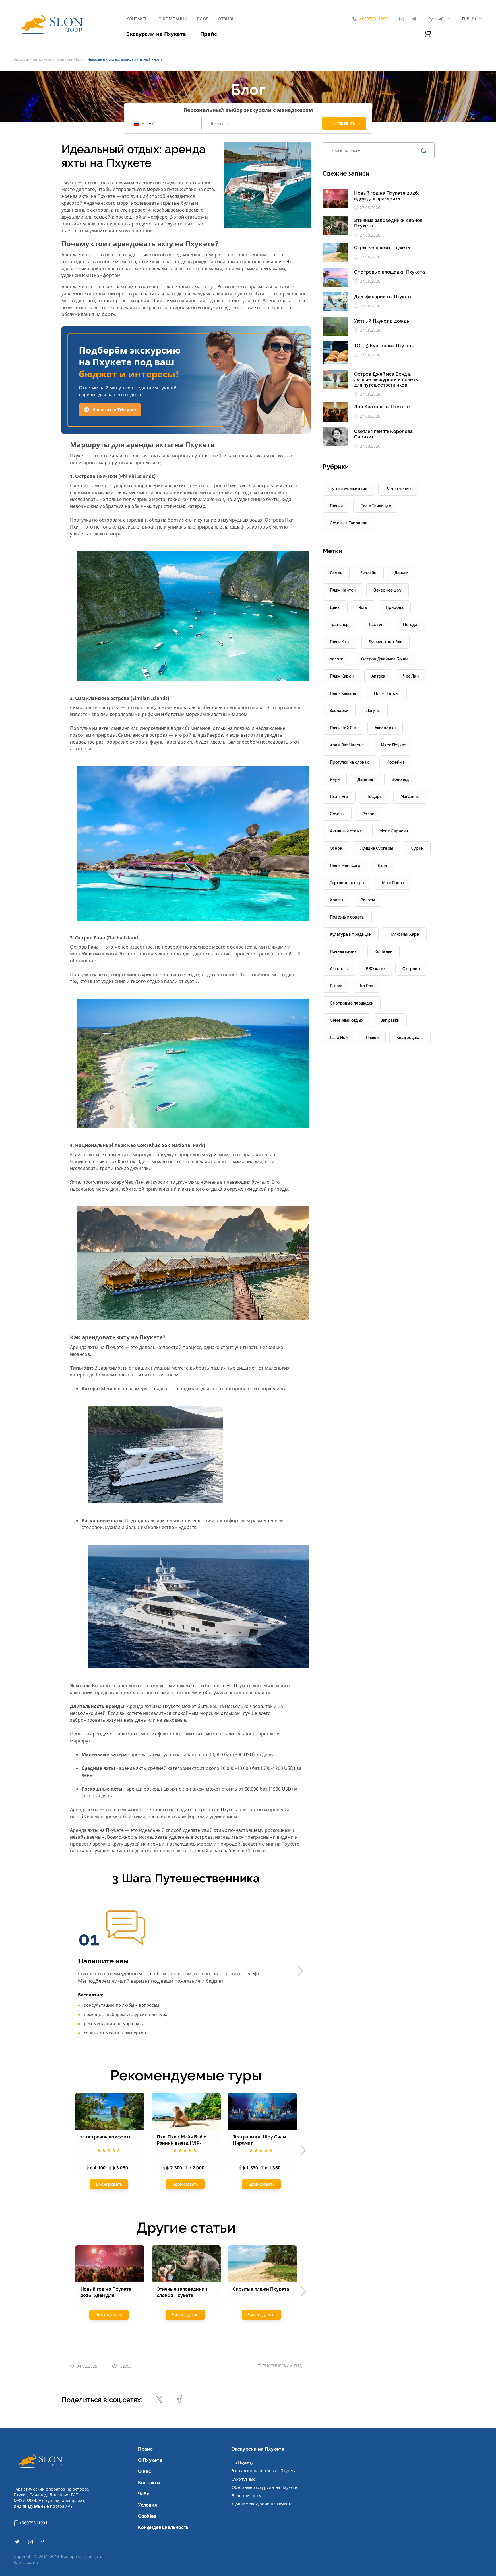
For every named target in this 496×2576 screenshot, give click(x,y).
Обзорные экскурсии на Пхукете (265, 2487)
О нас (145, 2471)
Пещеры (374, 797)
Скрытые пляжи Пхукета (382, 248)
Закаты (368, 900)
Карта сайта (26, 2563)
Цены (335, 607)
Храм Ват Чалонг (346, 745)
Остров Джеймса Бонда (385, 659)
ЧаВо (144, 2494)
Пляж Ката (340, 642)
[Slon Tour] (51, 26)
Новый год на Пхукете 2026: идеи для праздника (387, 196)
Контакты (137, 19)
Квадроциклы (410, 1038)
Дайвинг (366, 779)
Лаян (382, 865)
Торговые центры (347, 883)
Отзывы (227, 19)
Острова (411, 969)
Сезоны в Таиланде (349, 523)
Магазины (410, 797)
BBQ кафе (375, 969)
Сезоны (337, 814)
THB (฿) (469, 19)
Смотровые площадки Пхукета (390, 272)
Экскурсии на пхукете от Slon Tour (43, 59)
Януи (335, 779)
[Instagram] (402, 19)
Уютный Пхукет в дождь (382, 321)
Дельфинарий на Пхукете (383, 297)
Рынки (336, 986)
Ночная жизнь (343, 951)
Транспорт (340, 625)
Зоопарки (339, 711)
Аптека (378, 676)
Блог (203, 19)
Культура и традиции (351, 934)
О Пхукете (150, 2460)
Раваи (368, 814)
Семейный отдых (346, 1020)
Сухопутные (244, 2479)
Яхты (363, 607)
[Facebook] (43, 2543)
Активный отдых (346, 831)
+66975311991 (33, 2523)
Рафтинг (377, 625)
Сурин (417, 848)
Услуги (337, 659)
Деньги (401, 573)
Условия (148, 2505)
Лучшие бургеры (376, 848)
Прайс (209, 34)
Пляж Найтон (343, 590)
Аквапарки (385, 728)
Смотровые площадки (352, 1003)
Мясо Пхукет (393, 745)
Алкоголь (339, 969)
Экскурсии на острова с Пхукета (264, 2471)
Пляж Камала (343, 693)
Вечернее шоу (387, 590)
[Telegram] (414, 19)
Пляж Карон (342, 676)
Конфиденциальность (163, 2527)
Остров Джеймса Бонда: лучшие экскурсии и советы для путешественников (386, 380)
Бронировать (109, 2185)
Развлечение (398, 489)
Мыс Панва (393, 883)
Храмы (337, 900)
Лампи (336, 573)
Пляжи (336, 506)
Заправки (390, 1020)
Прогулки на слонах (349, 762)
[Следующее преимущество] (301, 1971)
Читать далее (109, 2314)
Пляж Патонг (387, 693)
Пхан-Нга (339, 797)
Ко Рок (366, 986)
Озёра (336, 848)
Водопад (400, 779)
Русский (436, 19)
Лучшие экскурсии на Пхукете (262, 2504)
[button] (138, 123)
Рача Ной (339, 1038)
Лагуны (373, 711)
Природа (395, 607)
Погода (410, 625)
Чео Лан (411, 676)
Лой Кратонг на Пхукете (382, 407)
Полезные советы (347, 917)
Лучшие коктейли (385, 642)
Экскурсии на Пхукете (156, 34)
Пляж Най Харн (404, 934)
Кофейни (395, 762)
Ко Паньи (384, 951)
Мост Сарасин (394, 831)
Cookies (147, 2516)
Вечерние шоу (247, 2496)
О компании (173, 19)
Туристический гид (280, 2366)
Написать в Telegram (114, 410)
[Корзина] (427, 35)
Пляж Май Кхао (345, 865)
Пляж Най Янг (343, 728)
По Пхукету (243, 2462)
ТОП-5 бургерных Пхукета (384, 346)
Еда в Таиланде (376, 506)
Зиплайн (368, 573)
